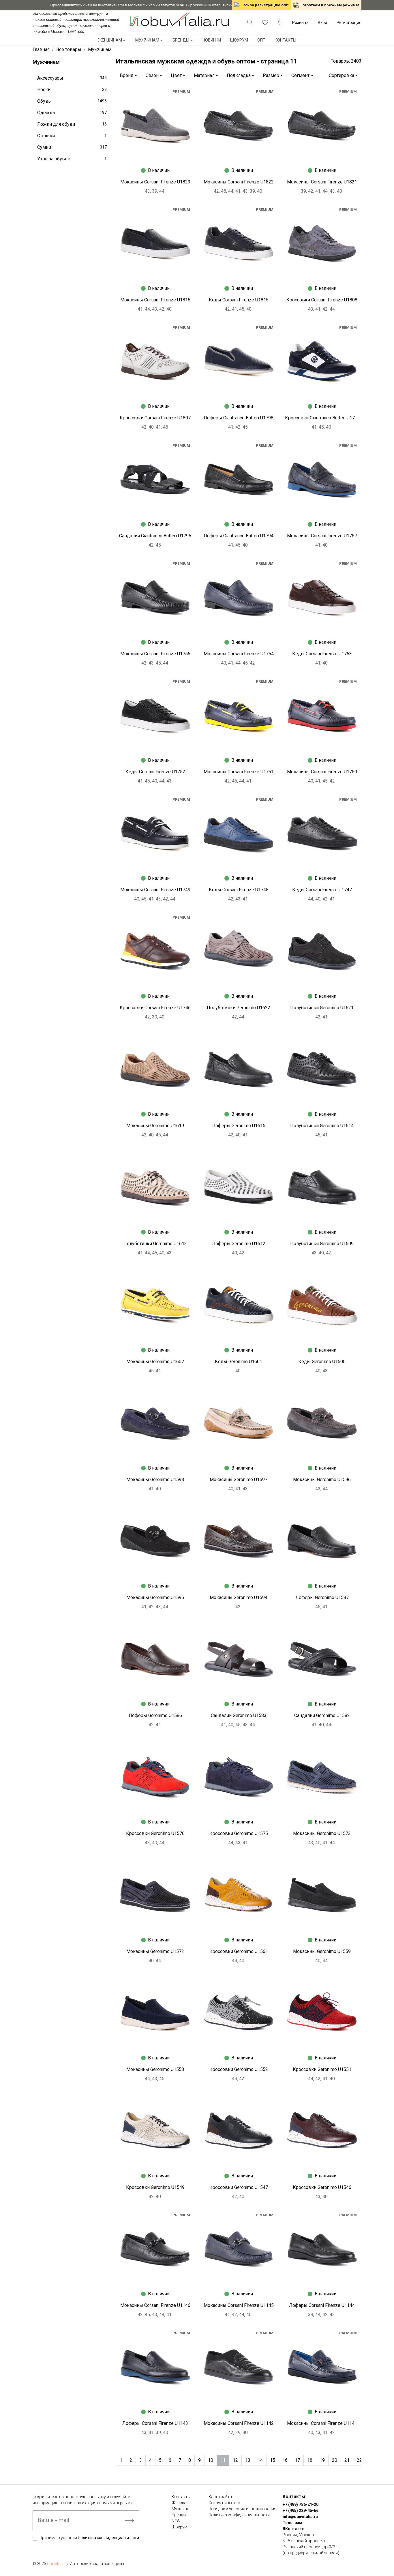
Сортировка (342, 75)
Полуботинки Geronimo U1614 (322, 1126)
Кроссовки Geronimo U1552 (239, 2069)
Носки (72, 90)
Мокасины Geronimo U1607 (155, 1362)
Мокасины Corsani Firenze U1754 (239, 654)
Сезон (152, 75)
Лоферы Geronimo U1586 (155, 1715)
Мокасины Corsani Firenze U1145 (239, 2305)
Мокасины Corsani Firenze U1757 (322, 536)
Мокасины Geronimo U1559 (322, 1951)
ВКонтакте (293, 2529)
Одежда (72, 113)
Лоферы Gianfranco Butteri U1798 (239, 418)
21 (347, 2460)
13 (248, 2460)
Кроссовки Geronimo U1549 (155, 2187)
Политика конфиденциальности (108, 2538)
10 (211, 2460)
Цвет (176, 75)
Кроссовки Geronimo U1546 (322, 2187)
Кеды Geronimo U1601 (239, 1362)
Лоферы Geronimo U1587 (322, 1597)
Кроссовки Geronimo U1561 (239, 1951)
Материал (204, 75)
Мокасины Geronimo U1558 (155, 2069)
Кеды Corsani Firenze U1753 (322, 654)
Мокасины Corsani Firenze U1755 (155, 654)
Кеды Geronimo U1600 (322, 1362)
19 (322, 2460)
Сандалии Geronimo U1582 (322, 1715)
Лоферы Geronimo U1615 (239, 1126)
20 (335, 2460)
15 (273, 2460)
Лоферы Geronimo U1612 (239, 1244)
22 (359, 2460)
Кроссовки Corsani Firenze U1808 (322, 300)
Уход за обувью (72, 159)
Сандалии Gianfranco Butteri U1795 (155, 536)
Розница (300, 22)
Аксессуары (72, 78)
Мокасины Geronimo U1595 (155, 1597)
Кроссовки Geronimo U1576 (155, 1833)
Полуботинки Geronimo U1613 (155, 1244)
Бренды (181, 40)
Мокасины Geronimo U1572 (155, 1951)
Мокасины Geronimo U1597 (239, 1480)
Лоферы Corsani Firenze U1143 (155, 2423)
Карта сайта (220, 2497)
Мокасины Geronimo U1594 (239, 1597)
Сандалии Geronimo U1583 (239, 1715)
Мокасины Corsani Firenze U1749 (155, 890)
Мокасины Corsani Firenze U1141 (322, 2423)
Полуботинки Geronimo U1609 (322, 1244)
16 (285, 2460)
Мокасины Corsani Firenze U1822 (239, 182)
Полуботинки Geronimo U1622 (239, 1008)
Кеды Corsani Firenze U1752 (155, 772)
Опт (261, 40)
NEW (176, 2521)
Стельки (72, 136)
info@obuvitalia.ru (300, 2517)
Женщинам (110, 40)
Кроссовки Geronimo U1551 (322, 2069)
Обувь (72, 101)
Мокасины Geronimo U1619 (155, 1126)
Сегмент (300, 75)
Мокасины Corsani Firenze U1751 (239, 772)
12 (235, 2460)
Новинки (212, 40)
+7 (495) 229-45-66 (301, 2511)
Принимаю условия (89, 2538)
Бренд (127, 75)
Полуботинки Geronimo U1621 (322, 1008)
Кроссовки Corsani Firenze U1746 (155, 1008)
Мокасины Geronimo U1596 (322, 1480)
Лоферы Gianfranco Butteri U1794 (239, 536)
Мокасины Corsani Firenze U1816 (155, 300)
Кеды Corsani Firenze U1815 (239, 300)
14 (260, 2460)
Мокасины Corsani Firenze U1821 (322, 182)
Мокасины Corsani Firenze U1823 (155, 182)
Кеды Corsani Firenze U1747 (322, 890)
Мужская (180, 2509)
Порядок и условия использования (242, 2509)
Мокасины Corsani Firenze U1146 (155, 2305)
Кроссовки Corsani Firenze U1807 (155, 418)
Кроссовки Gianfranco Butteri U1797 (322, 418)
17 (297, 2460)
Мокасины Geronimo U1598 (155, 1480)
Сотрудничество (224, 2503)
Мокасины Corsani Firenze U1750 (322, 772)
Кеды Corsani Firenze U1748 (239, 890)
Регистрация (349, 22)
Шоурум (239, 40)
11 (223, 2460)
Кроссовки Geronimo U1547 (239, 2187)
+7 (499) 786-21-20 (301, 2504)
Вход (323, 22)
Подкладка (239, 75)
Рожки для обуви (72, 124)
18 (310, 2460)
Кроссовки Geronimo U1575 (239, 1833)
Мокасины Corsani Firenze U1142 (239, 2423)
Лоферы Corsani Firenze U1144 (322, 2305)
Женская (180, 2503)
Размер (271, 75)
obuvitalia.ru (58, 2564)
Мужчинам (147, 40)
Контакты (285, 40)
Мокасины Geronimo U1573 (322, 1833)
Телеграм (292, 2523)
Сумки (72, 147)
